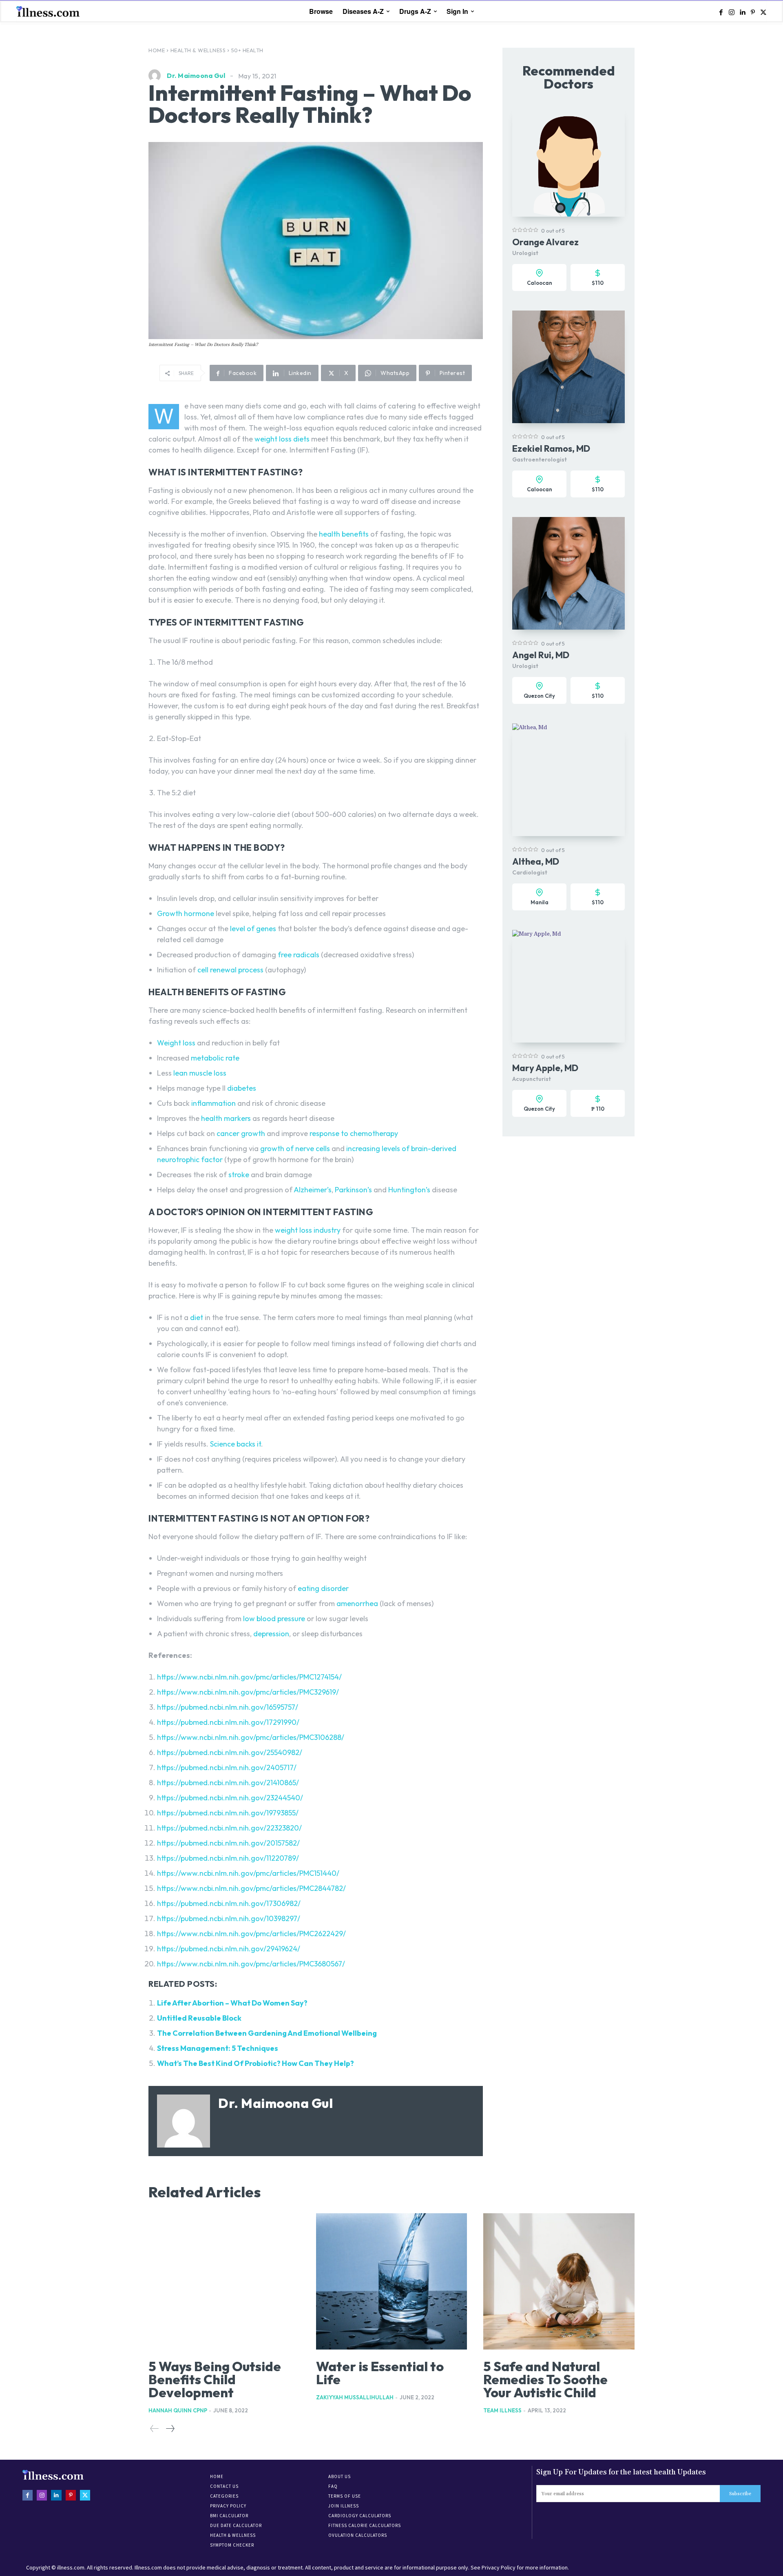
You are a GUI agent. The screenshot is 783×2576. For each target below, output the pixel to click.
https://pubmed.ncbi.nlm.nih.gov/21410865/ (228, 1783)
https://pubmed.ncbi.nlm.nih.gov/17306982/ (229, 1903)
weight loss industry (307, 1230)
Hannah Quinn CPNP (178, 2410)
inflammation (213, 1103)
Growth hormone (186, 913)
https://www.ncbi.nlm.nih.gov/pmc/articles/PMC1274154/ (249, 1677)
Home (157, 50)
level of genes (252, 929)
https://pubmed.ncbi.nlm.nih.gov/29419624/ (229, 1949)
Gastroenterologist (540, 459)
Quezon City (539, 696)
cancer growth (240, 1133)
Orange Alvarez (545, 242)
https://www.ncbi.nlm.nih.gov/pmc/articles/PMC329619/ (248, 1692)
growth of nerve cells (294, 1148)
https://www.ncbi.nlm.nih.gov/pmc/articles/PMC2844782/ (251, 1888)
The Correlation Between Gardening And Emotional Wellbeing (267, 2033)
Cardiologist (530, 872)
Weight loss (176, 1043)
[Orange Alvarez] (568, 160)
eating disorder (323, 1588)
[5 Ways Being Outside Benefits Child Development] (224, 2281)
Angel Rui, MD (541, 655)
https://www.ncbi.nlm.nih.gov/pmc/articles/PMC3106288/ (251, 1737)
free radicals (298, 955)
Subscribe (740, 2494)
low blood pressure (274, 1619)
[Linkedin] (742, 12)
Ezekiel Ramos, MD (551, 448)
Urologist (525, 253)
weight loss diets (282, 439)
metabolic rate (214, 1058)
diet (197, 1317)
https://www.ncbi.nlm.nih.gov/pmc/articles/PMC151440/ (248, 1873)
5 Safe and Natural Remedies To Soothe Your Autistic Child (545, 2379)
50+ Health (247, 50)
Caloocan (540, 283)
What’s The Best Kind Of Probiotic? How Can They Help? (255, 2063)
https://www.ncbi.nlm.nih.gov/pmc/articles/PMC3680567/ (251, 1964)
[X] (763, 12)
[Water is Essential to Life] (392, 2281)
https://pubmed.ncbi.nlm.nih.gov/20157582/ (228, 1843)
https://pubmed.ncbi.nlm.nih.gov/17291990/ (228, 1722)
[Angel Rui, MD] (568, 573)
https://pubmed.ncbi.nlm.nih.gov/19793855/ (228, 1813)
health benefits (343, 534)
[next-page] (170, 2429)
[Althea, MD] (568, 780)
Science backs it (235, 1444)
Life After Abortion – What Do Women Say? (232, 2003)
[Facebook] (721, 12)
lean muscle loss (199, 1073)
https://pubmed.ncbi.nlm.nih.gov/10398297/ (229, 1918)
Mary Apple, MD (545, 1068)
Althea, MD (536, 861)
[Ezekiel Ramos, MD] (568, 367)
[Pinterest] (753, 12)
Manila (540, 902)
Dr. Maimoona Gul (196, 75)
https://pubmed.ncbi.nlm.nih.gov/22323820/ (229, 1828)
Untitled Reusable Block (199, 2018)
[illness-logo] (49, 11)
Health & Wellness (198, 50)
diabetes (242, 1088)
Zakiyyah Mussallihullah (355, 2397)
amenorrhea (357, 1603)
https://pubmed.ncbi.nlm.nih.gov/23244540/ (230, 1798)
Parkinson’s (353, 1190)
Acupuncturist (532, 1079)
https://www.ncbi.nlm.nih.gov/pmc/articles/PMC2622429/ (251, 1934)
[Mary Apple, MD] (568, 986)
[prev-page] (155, 2429)
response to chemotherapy (353, 1133)
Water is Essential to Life (380, 2373)
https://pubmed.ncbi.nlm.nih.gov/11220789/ (228, 1858)
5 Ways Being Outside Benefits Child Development (215, 2379)
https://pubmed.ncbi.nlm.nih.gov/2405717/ (227, 1767)
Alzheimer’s (312, 1190)
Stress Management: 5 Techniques (218, 2048)
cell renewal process (230, 970)
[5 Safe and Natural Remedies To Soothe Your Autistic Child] (559, 2281)
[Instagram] (732, 12)
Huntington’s (408, 1190)
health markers (225, 1118)
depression (271, 1634)
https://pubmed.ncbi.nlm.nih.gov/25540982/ (230, 1752)
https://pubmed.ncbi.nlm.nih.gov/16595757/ (228, 1707)
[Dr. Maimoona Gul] (157, 75)
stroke (238, 1175)
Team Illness (502, 2410)
